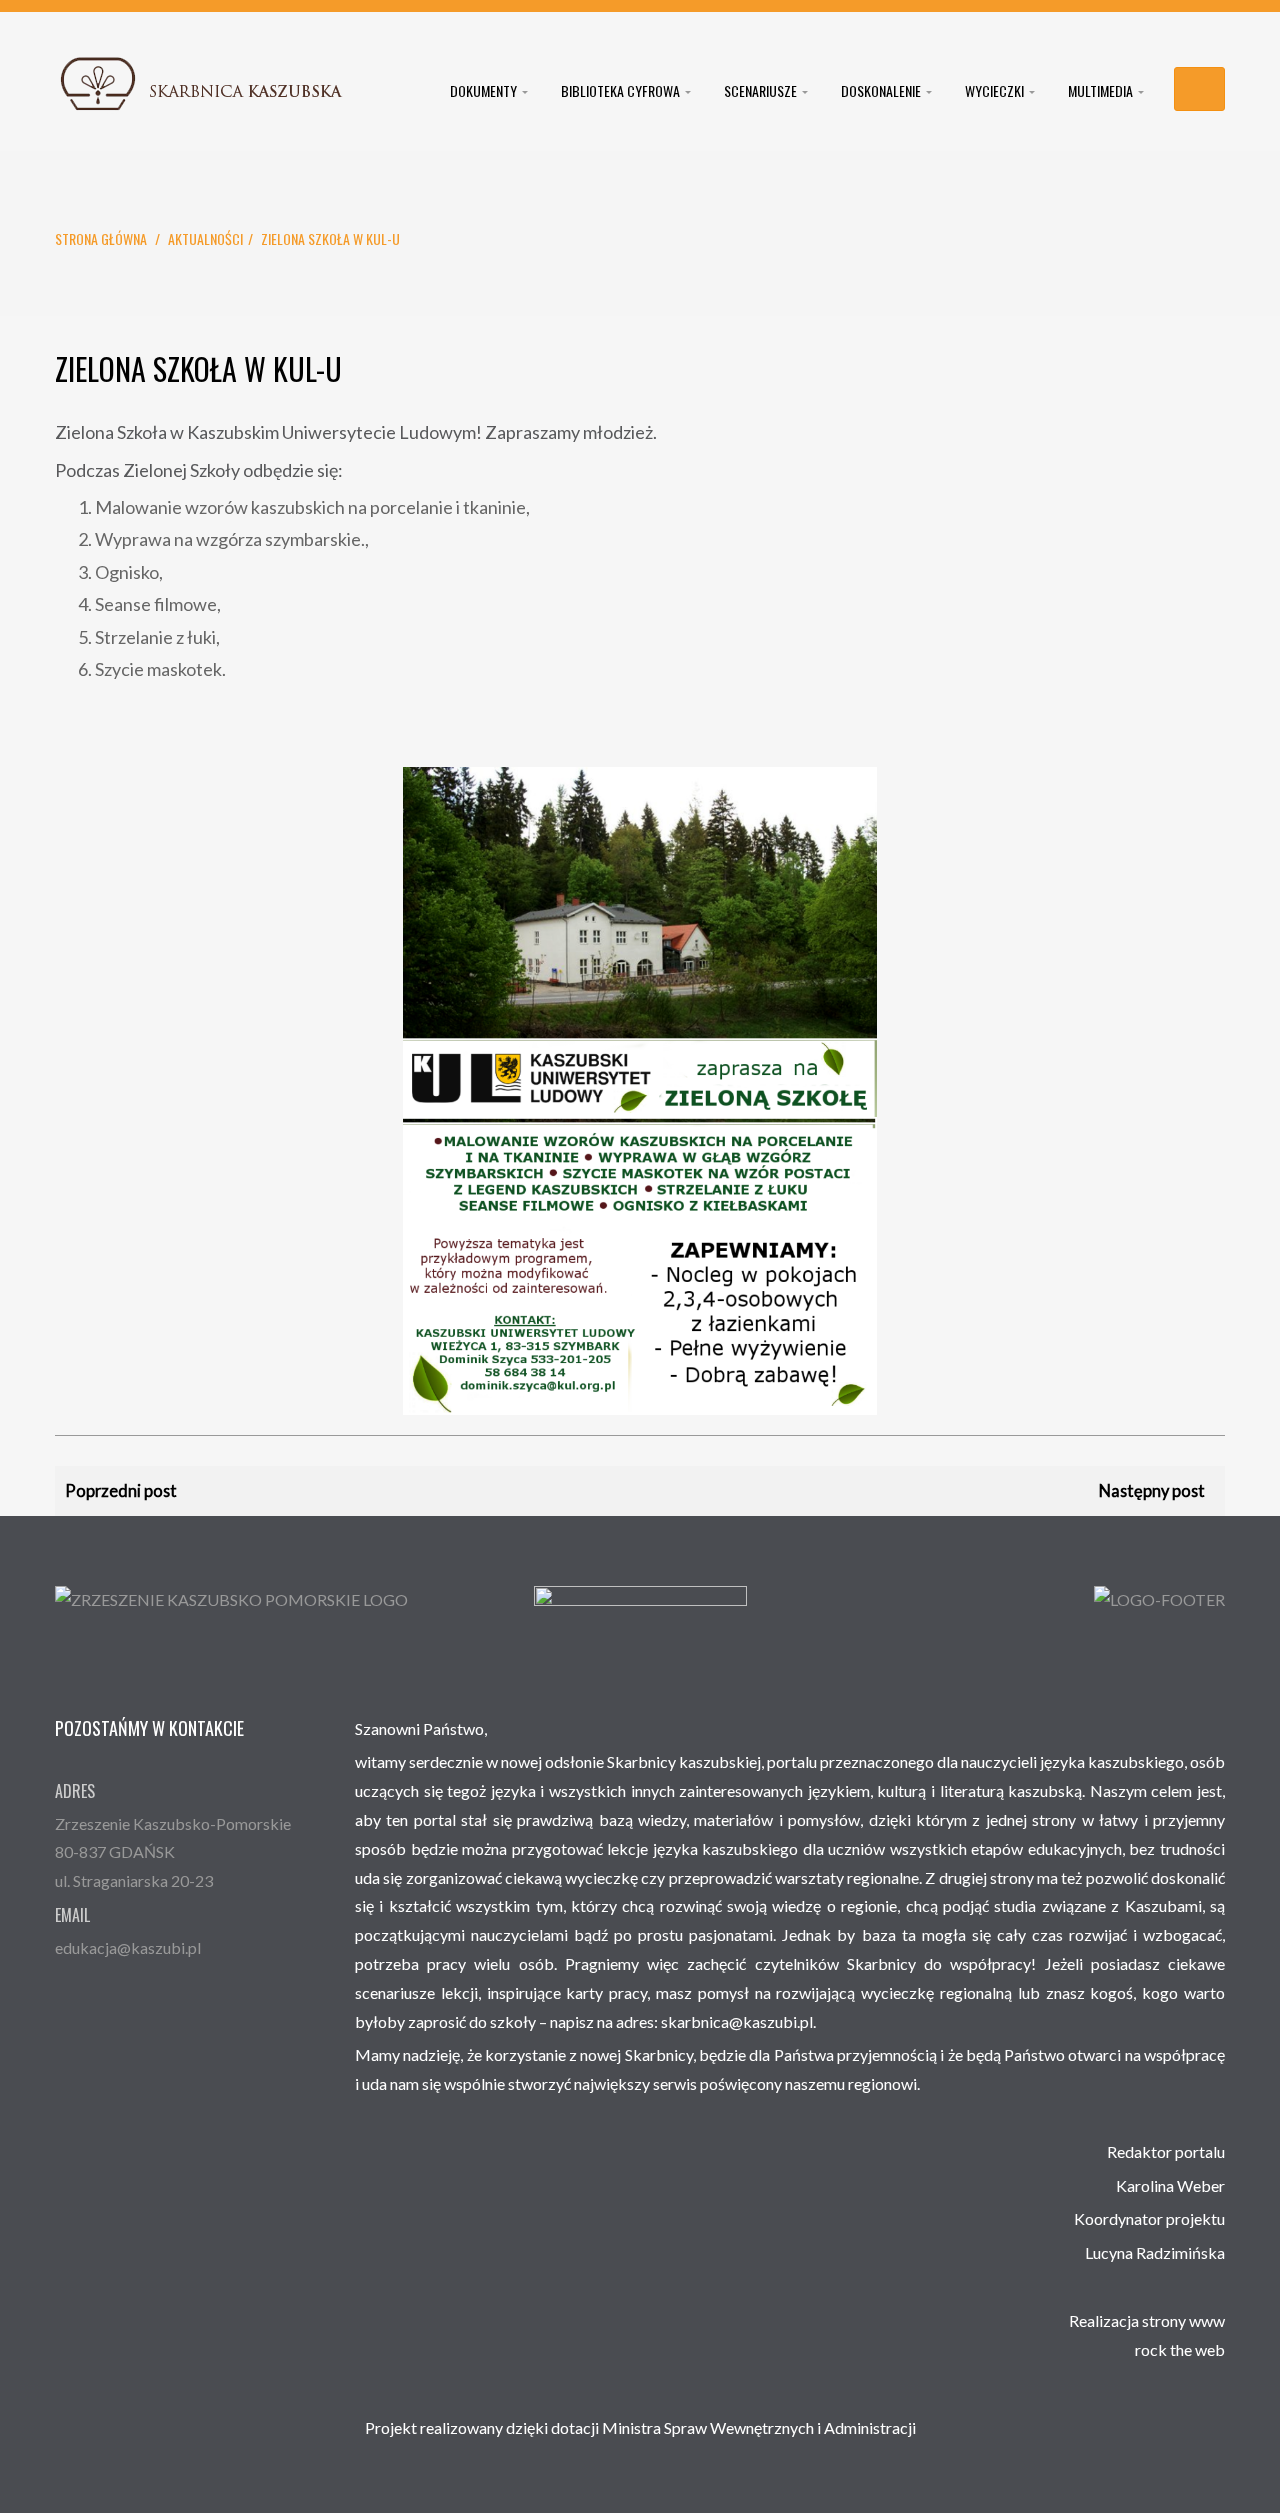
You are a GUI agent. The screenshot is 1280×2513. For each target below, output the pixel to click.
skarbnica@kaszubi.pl (737, 2021)
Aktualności (205, 238)
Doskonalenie (882, 91)
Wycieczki (996, 91)
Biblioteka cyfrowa (622, 91)
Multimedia (1102, 91)
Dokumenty (485, 91)
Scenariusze (762, 91)
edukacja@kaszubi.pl (128, 1947)
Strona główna (101, 238)
